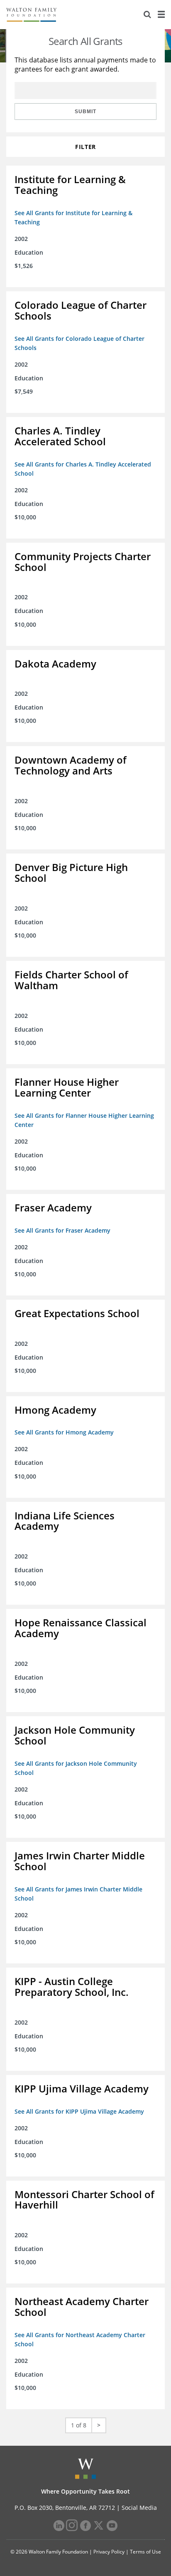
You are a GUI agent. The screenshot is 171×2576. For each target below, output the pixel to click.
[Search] (147, 15)
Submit (85, 112)
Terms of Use (145, 2552)
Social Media (139, 2508)
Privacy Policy (109, 2552)
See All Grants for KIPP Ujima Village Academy (79, 2111)
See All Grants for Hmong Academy (64, 1432)
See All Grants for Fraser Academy (62, 1230)
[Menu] (161, 15)
